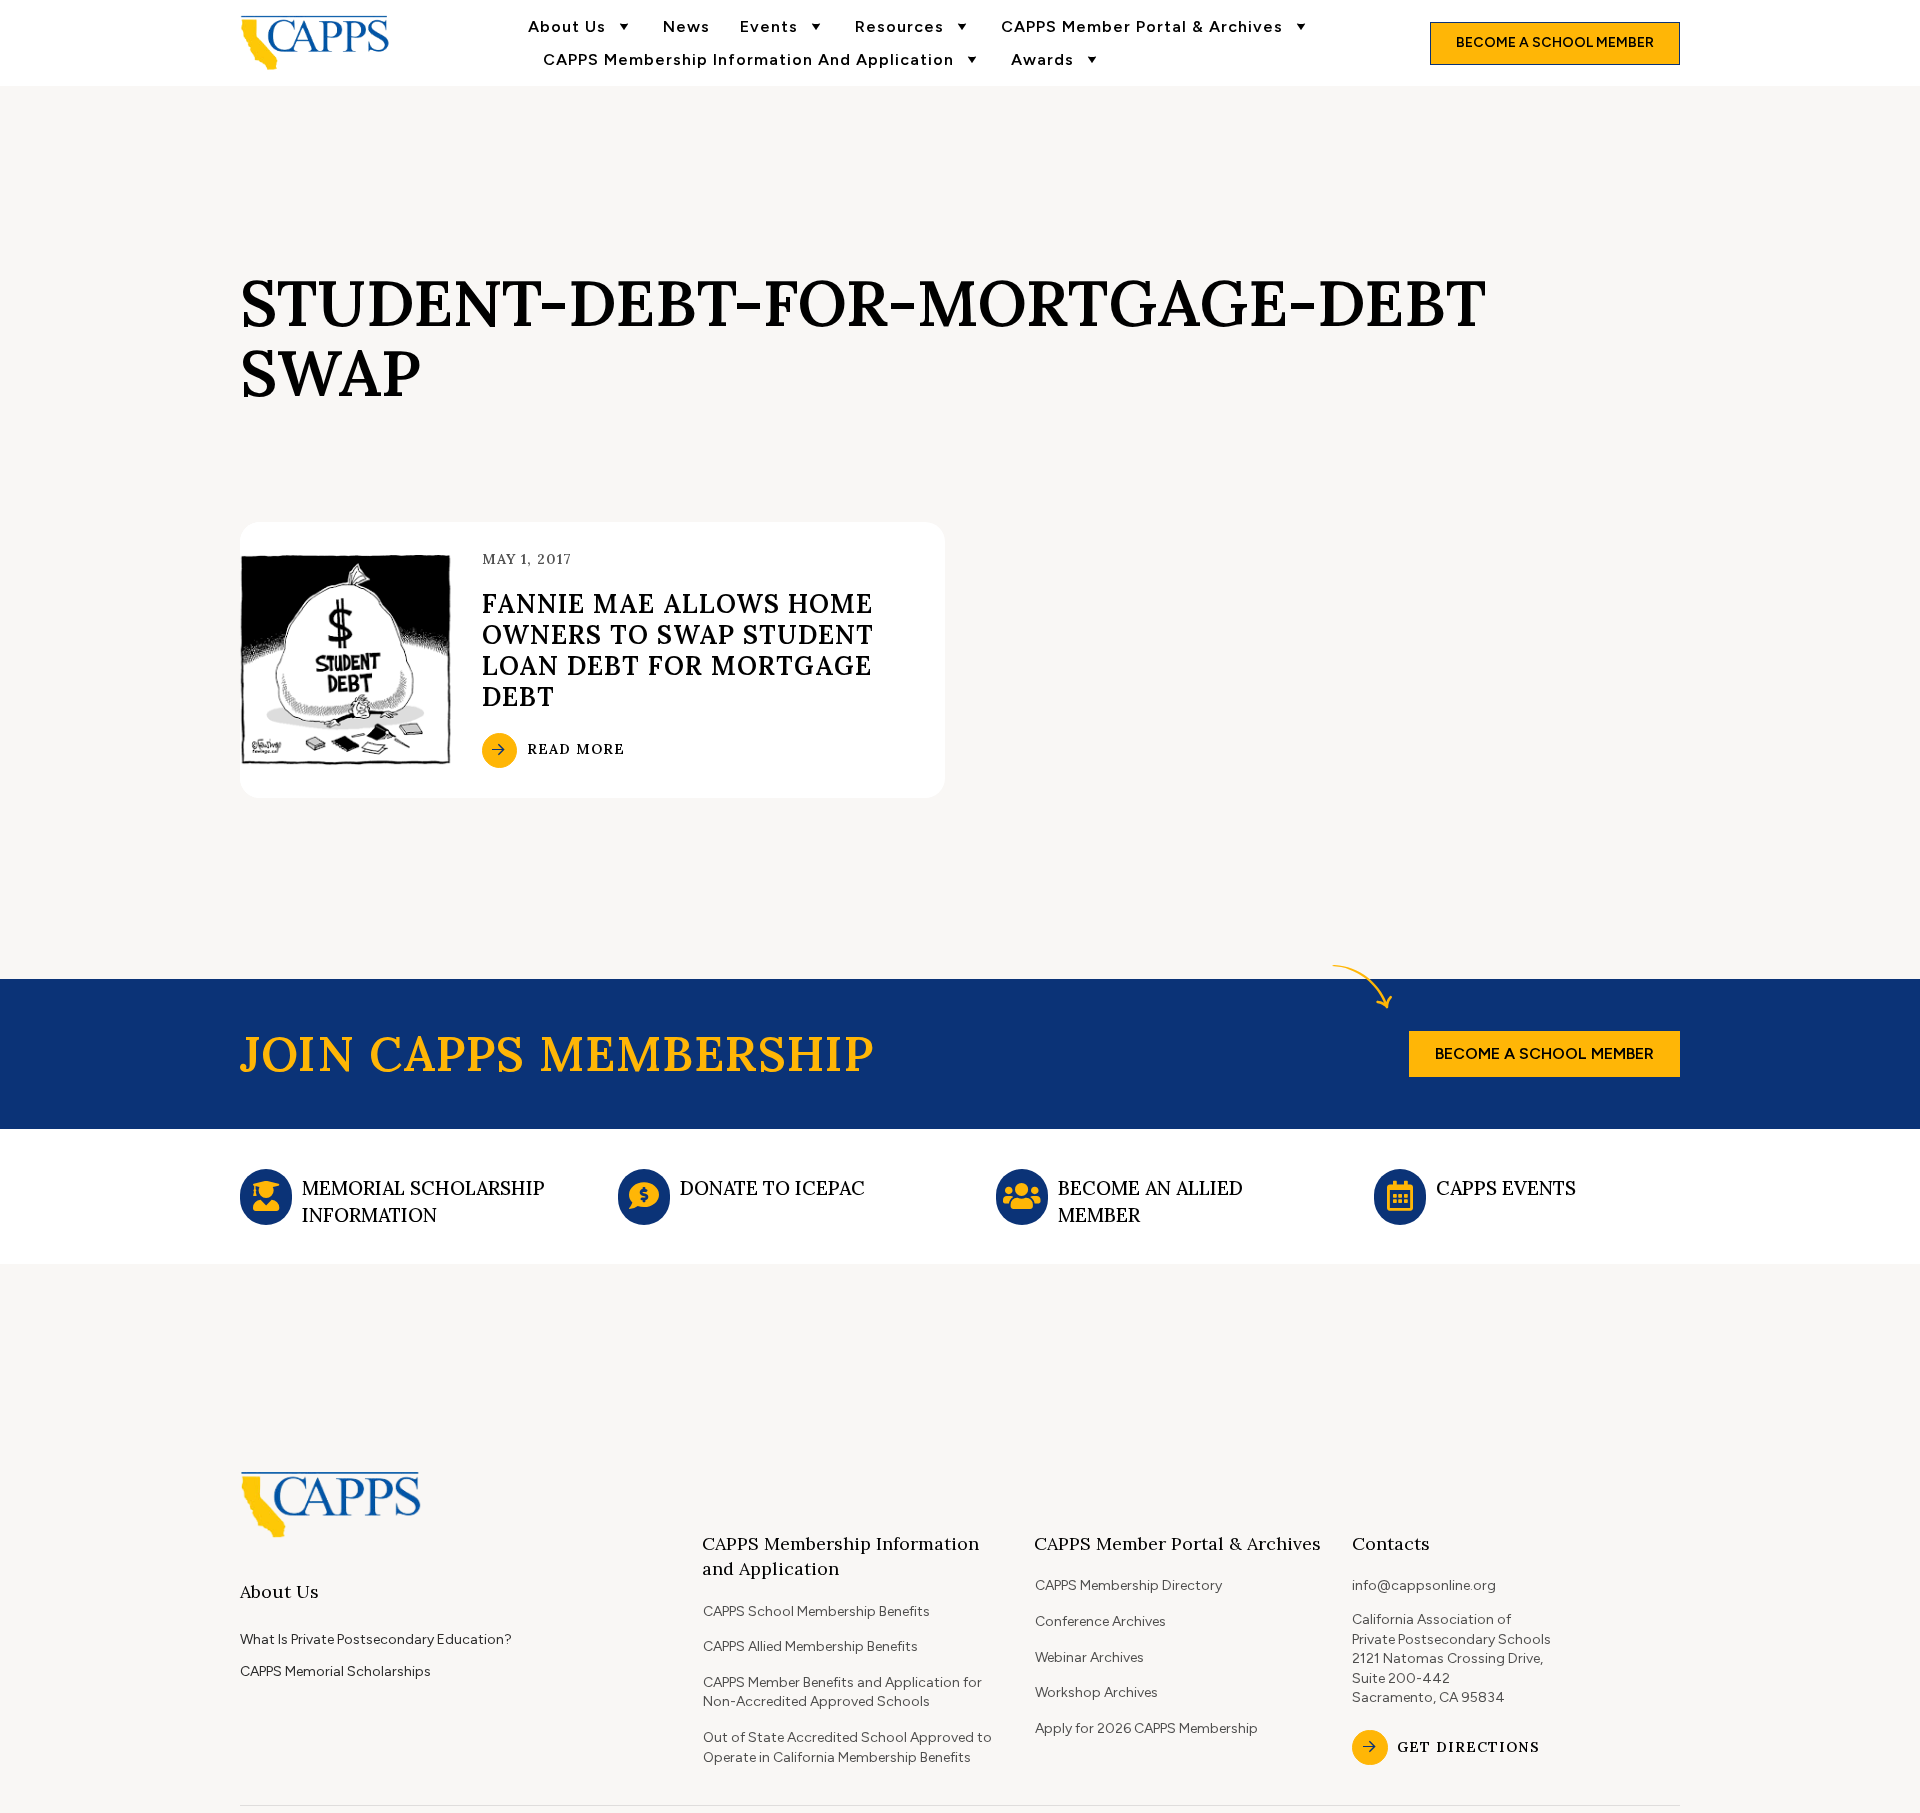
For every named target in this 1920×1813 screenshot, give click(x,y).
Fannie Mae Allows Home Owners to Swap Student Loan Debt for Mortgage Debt (678, 650)
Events (769, 26)
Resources (899, 26)
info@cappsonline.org (1424, 1585)
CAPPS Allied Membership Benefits (810, 1646)
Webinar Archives (1089, 1657)
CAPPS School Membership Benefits (816, 1611)
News (686, 26)
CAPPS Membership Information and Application (748, 59)
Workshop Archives (1096, 1692)
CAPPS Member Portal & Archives (1142, 26)
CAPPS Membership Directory (1128, 1585)
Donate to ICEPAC (772, 1188)
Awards (1042, 59)
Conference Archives (1100, 1621)
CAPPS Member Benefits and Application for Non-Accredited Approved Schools (842, 1692)
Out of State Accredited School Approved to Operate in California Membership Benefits (847, 1747)
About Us (567, 26)
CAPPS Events (1506, 1188)
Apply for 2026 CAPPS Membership (1146, 1728)
